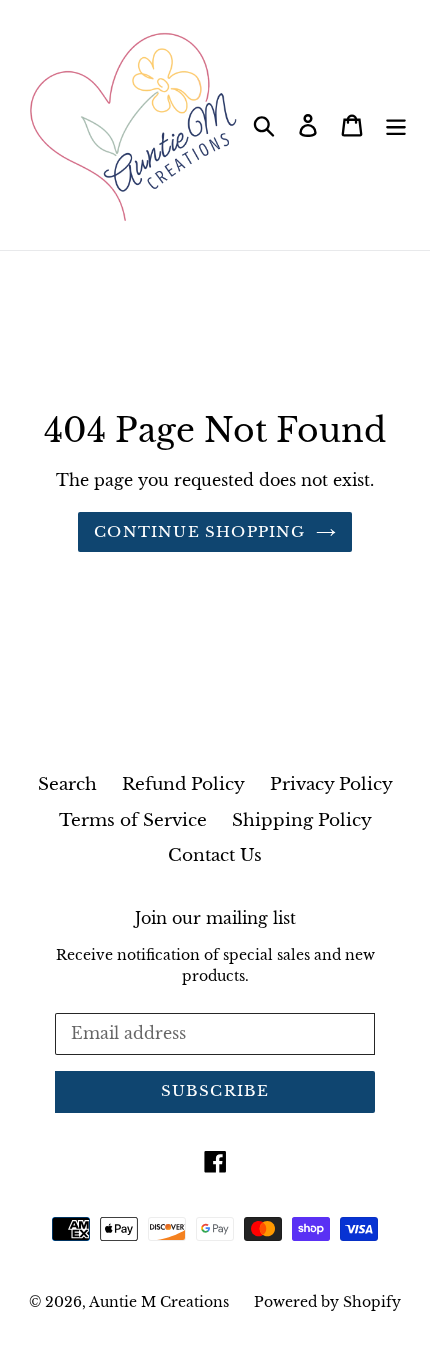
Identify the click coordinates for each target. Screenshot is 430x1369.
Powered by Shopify (327, 1302)
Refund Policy (183, 784)
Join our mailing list (215, 918)
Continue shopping (199, 531)
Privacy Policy (331, 784)
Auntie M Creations (159, 1302)
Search (67, 784)
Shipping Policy (302, 820)
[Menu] (396, 125)
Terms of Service (133, 820)
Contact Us (215, 855)
